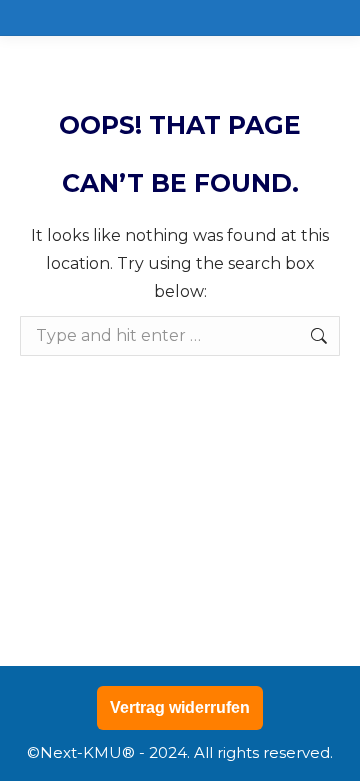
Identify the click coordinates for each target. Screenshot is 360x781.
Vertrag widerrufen (180, 707)
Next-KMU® (87, 752)
